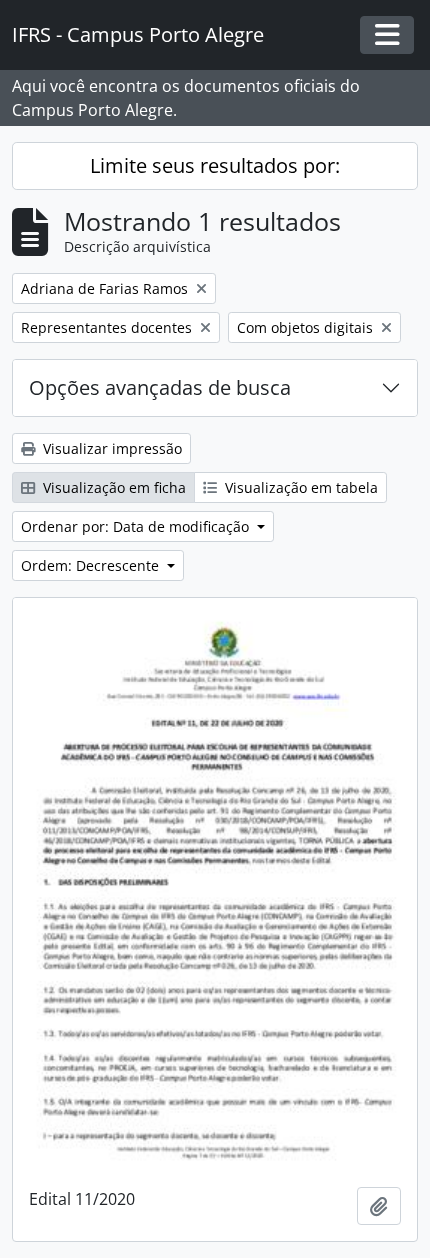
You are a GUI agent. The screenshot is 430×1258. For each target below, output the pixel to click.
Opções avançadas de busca (160, 387)
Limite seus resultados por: (215, 165)
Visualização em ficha (112, 487)
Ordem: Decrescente (92, 565)
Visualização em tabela (299, 487)
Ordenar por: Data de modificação (137, 526)
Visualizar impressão (110, 448)
